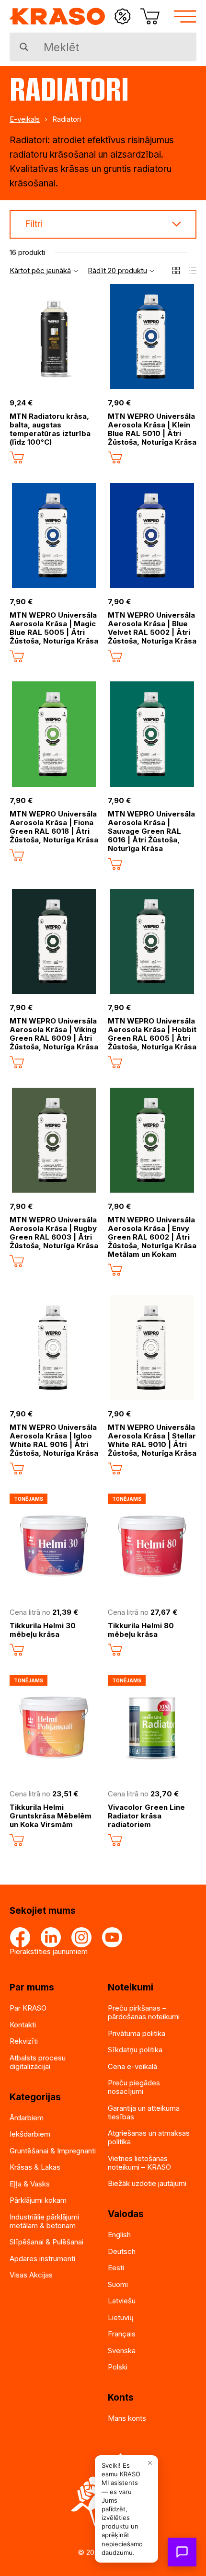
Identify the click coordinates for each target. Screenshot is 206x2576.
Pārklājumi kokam (38, 2200)
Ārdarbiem (27, 2118)
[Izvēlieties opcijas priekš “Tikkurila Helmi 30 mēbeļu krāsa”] (17, 1650)
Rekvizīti (24, 2041)
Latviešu (122, 2301)
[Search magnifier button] (24, 47)
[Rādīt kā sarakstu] (193, 270)
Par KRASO (28, 2008)
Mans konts (127, 2418)
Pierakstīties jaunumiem (49, 1951)
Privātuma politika (137, 2033)
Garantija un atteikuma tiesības (144, 2112)
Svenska (122, 2351)
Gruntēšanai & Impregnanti (53, 2151)
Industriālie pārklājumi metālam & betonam (44, 2221)
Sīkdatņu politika (135, 2050)
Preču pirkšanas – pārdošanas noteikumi (144, 2012)
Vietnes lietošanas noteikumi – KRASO (139, 2163)
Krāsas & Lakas (35, 2167)
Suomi (118, 2284)
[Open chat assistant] (182, 2552)
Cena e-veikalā (132, 2066)
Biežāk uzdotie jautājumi (147, 2183)
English (119, 2235)
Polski (118, 2367)
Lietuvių (121, 2317)
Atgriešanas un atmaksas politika (149, 2137)
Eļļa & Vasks (30, 2184)
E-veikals (25, 119)
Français (122, 2334)
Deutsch (122, 2251)
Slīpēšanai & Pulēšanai (46, 2242)
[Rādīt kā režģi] (176, 270)
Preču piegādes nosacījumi (134, 2087)
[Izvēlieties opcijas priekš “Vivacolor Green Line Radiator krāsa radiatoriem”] (115, 1840)
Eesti (116, 2268)
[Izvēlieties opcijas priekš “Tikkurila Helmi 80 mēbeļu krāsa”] (115, 1650)
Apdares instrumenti (42, 2259)
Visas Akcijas (31, 2275)
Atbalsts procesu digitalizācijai (38, 2062)
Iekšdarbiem (30, 2134)
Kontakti (23, 2025)
